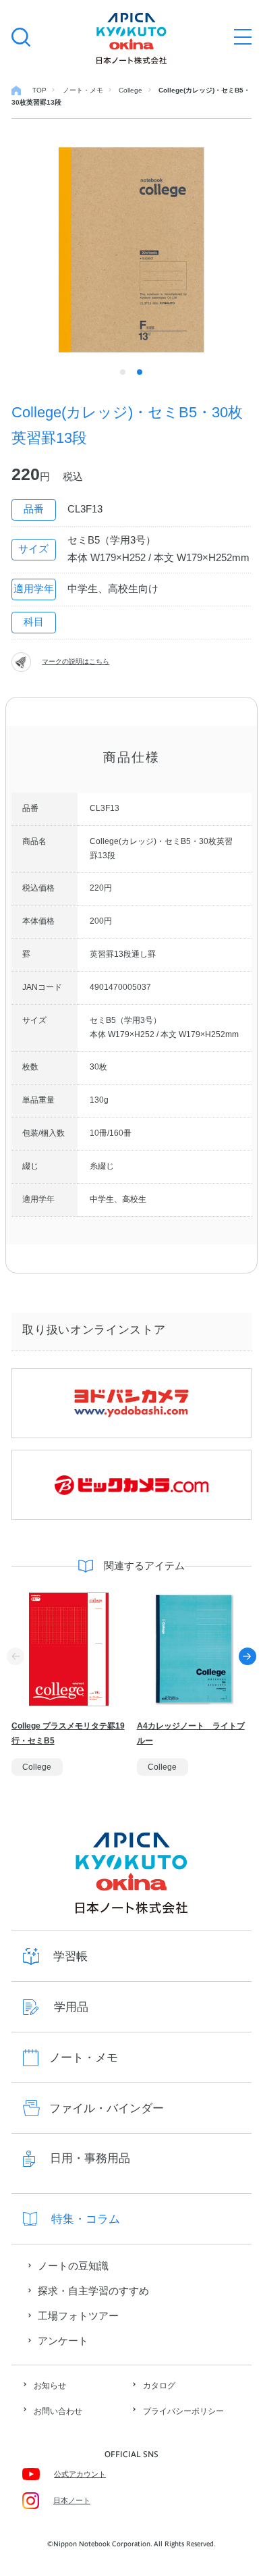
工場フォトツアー (78, 2316)
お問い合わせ (58, 2411)
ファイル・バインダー (107, 2108)
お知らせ (50, 2386)
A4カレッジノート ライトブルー (191, 1733)
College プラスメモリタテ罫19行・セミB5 (68, 1733)
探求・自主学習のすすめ (93, 2291)
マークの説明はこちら (76, 661)
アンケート (63, 2341)
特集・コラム (86, 2219)
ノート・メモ (84, 2058)
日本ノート (72, 2500)
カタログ (159, 2386)
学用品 (71, 2007)
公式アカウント (80, 2474)
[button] (247, 1656)
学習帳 (70, 1956)
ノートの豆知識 (73, 2266)
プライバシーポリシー (183, 2411)
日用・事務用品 (90, 2158)
